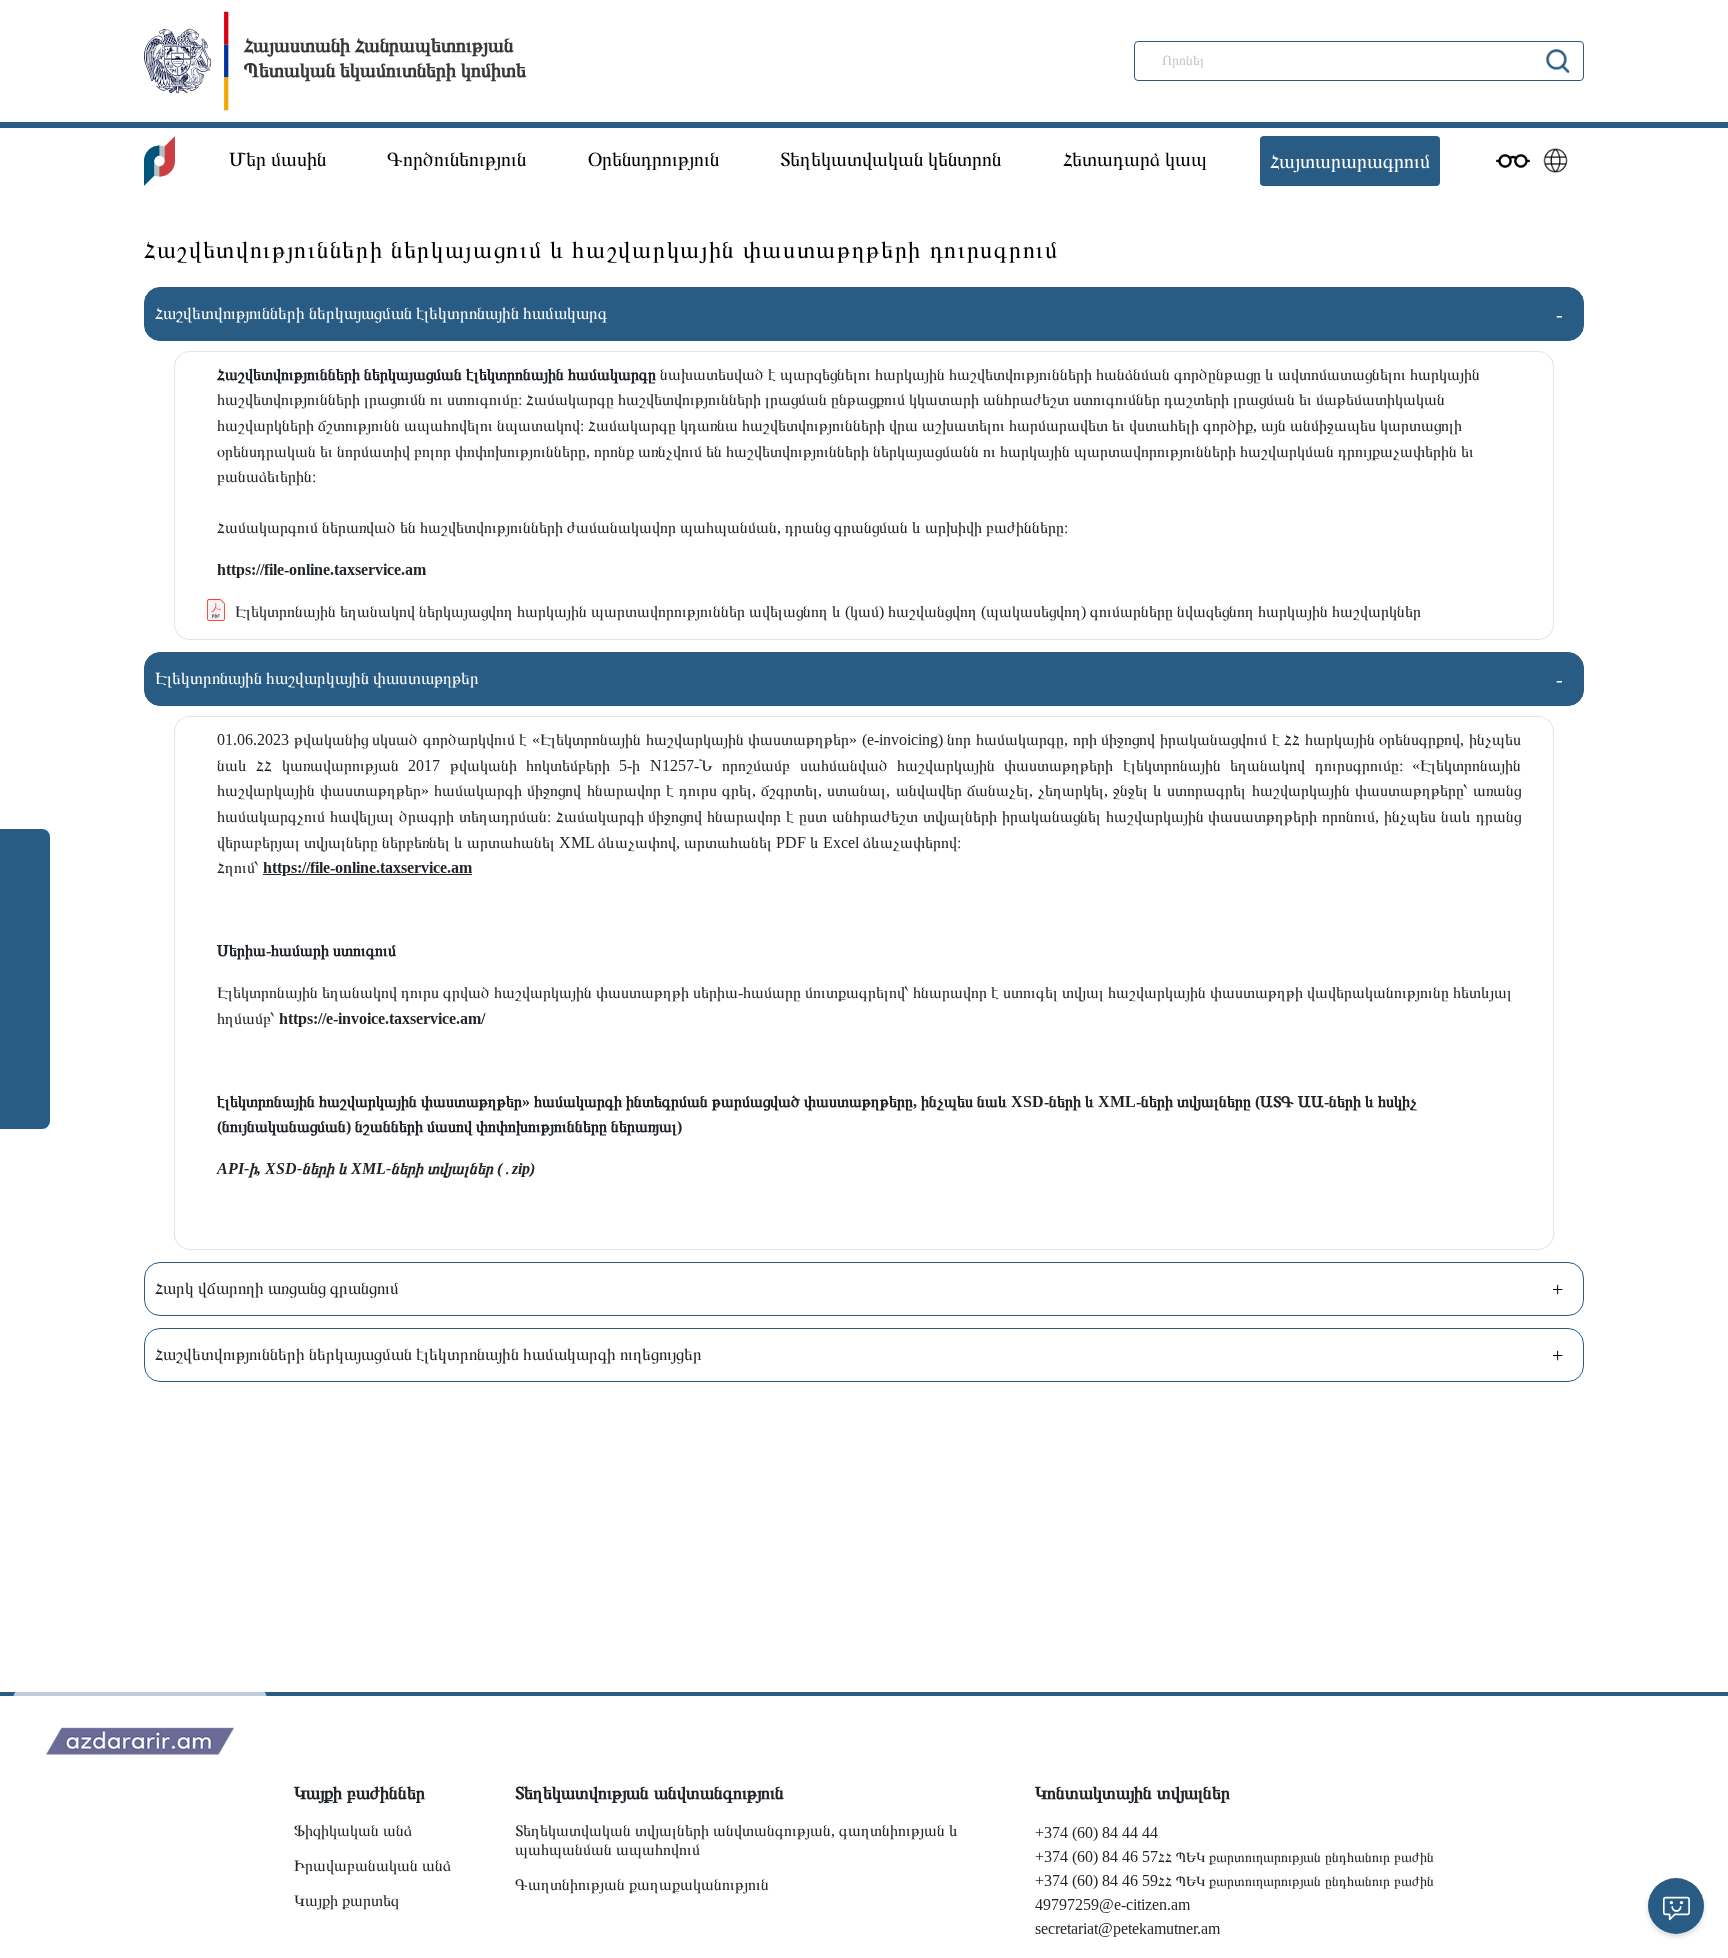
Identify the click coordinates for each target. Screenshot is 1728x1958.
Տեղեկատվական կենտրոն (890, 159)
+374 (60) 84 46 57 (1096, 1856)
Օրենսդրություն (653, 159)
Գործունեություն (456, 159)
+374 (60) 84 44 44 (1096, 1832)
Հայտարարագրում (1350, 161)
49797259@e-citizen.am (1112, 1904)
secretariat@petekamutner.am (1127, 1928)
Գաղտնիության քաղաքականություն (642, 1884)
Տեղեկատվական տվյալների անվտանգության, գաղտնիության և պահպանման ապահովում (736, 1840)
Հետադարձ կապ (1135, 159)
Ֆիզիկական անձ (353, 1830)
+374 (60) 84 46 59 (1096, 1880)
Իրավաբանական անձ (372, 1865)
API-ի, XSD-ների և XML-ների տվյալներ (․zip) (376, 1168)
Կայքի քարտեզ (346, 1900)
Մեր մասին (277, 159)
